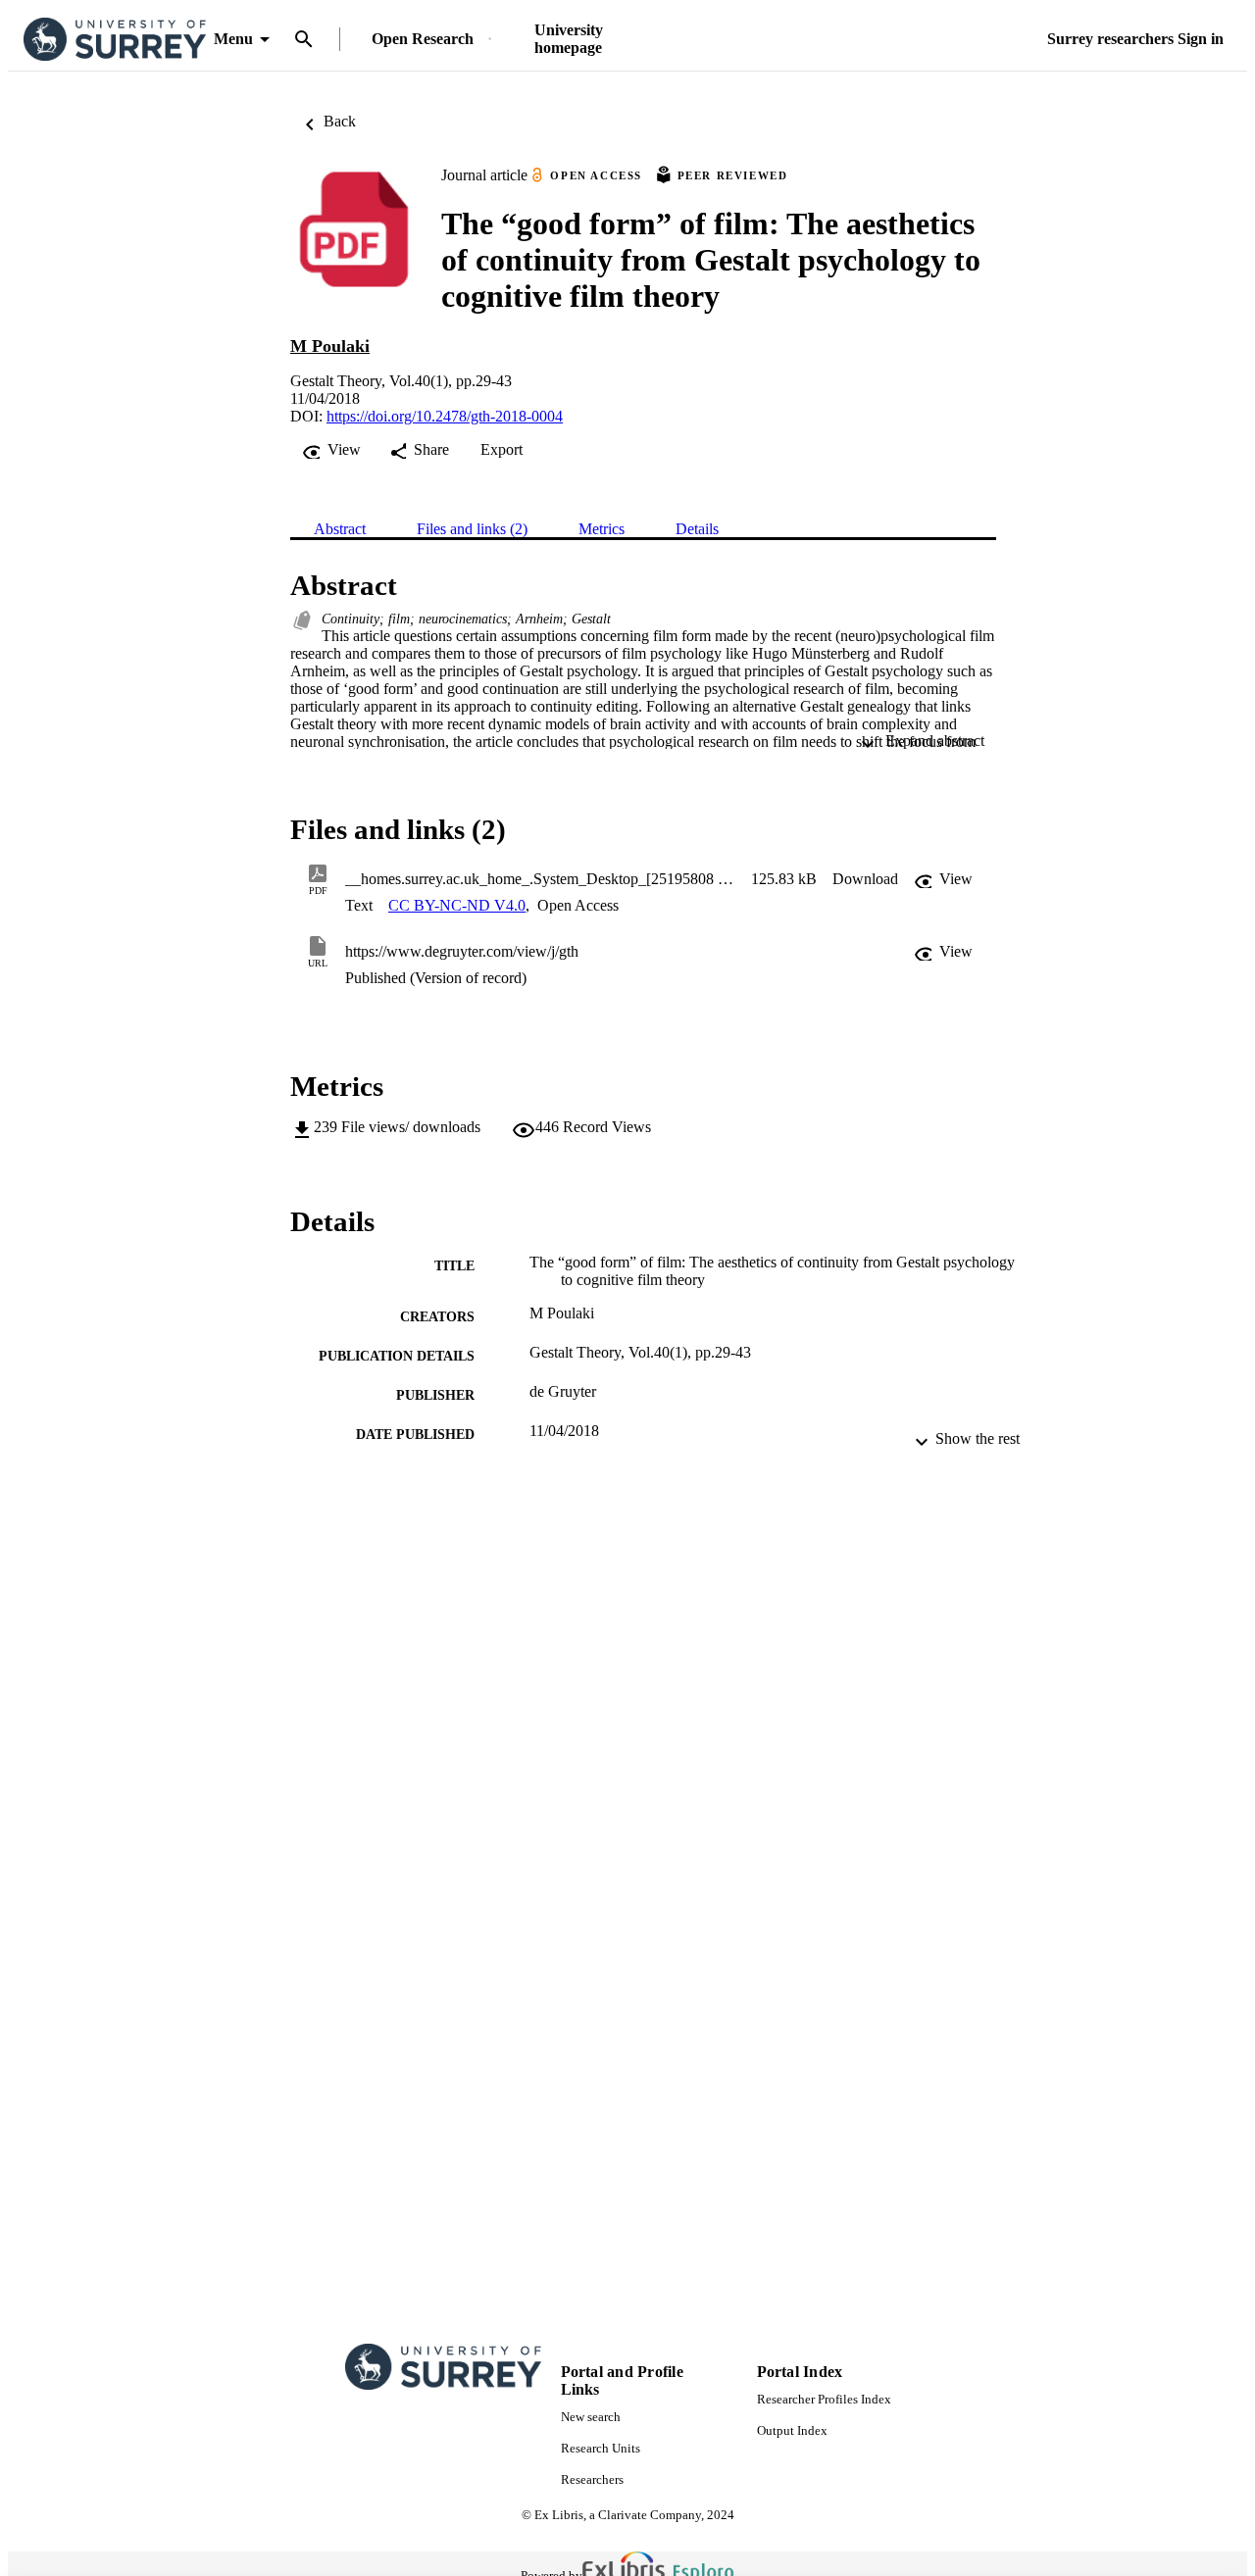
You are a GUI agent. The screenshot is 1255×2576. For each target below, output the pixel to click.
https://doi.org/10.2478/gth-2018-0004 (445, 416)
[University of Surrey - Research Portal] (115, 40)
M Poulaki (330, 346)
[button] (865, 879)
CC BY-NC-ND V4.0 (457, 905)
